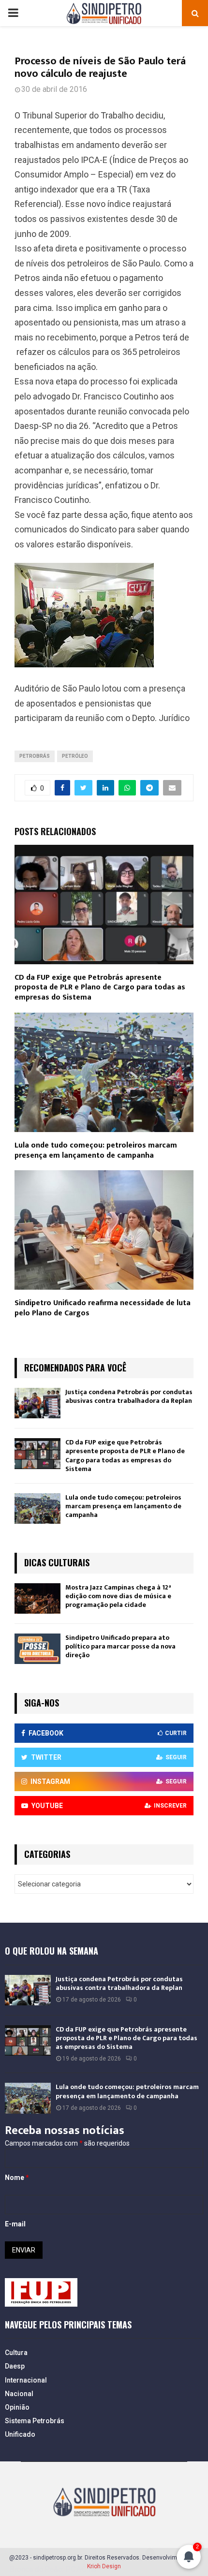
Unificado (20, 2434)
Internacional (26, 2380)
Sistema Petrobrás (35, 2421)
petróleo (75, 756)
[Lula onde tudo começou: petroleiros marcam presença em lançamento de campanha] (37, 1509)
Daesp (15, 2366)
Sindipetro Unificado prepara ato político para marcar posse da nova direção (120, 1646)
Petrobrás (35, 756)
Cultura (16, 2353)
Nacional (19, 2394)
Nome (17, 2178)
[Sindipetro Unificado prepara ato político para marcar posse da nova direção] (37, 1649)
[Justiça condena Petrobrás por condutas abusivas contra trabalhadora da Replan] (37, 1403)
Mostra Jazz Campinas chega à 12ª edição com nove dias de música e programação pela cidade (118, 1596)
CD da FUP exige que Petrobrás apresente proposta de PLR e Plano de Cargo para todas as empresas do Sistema (100, 988)
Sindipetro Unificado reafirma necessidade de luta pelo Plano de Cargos (103, 1308)
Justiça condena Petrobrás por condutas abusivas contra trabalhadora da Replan (129, 1396)
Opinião (17, 2407)
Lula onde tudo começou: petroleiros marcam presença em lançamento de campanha (96, 1150)
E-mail (15, 2224)
